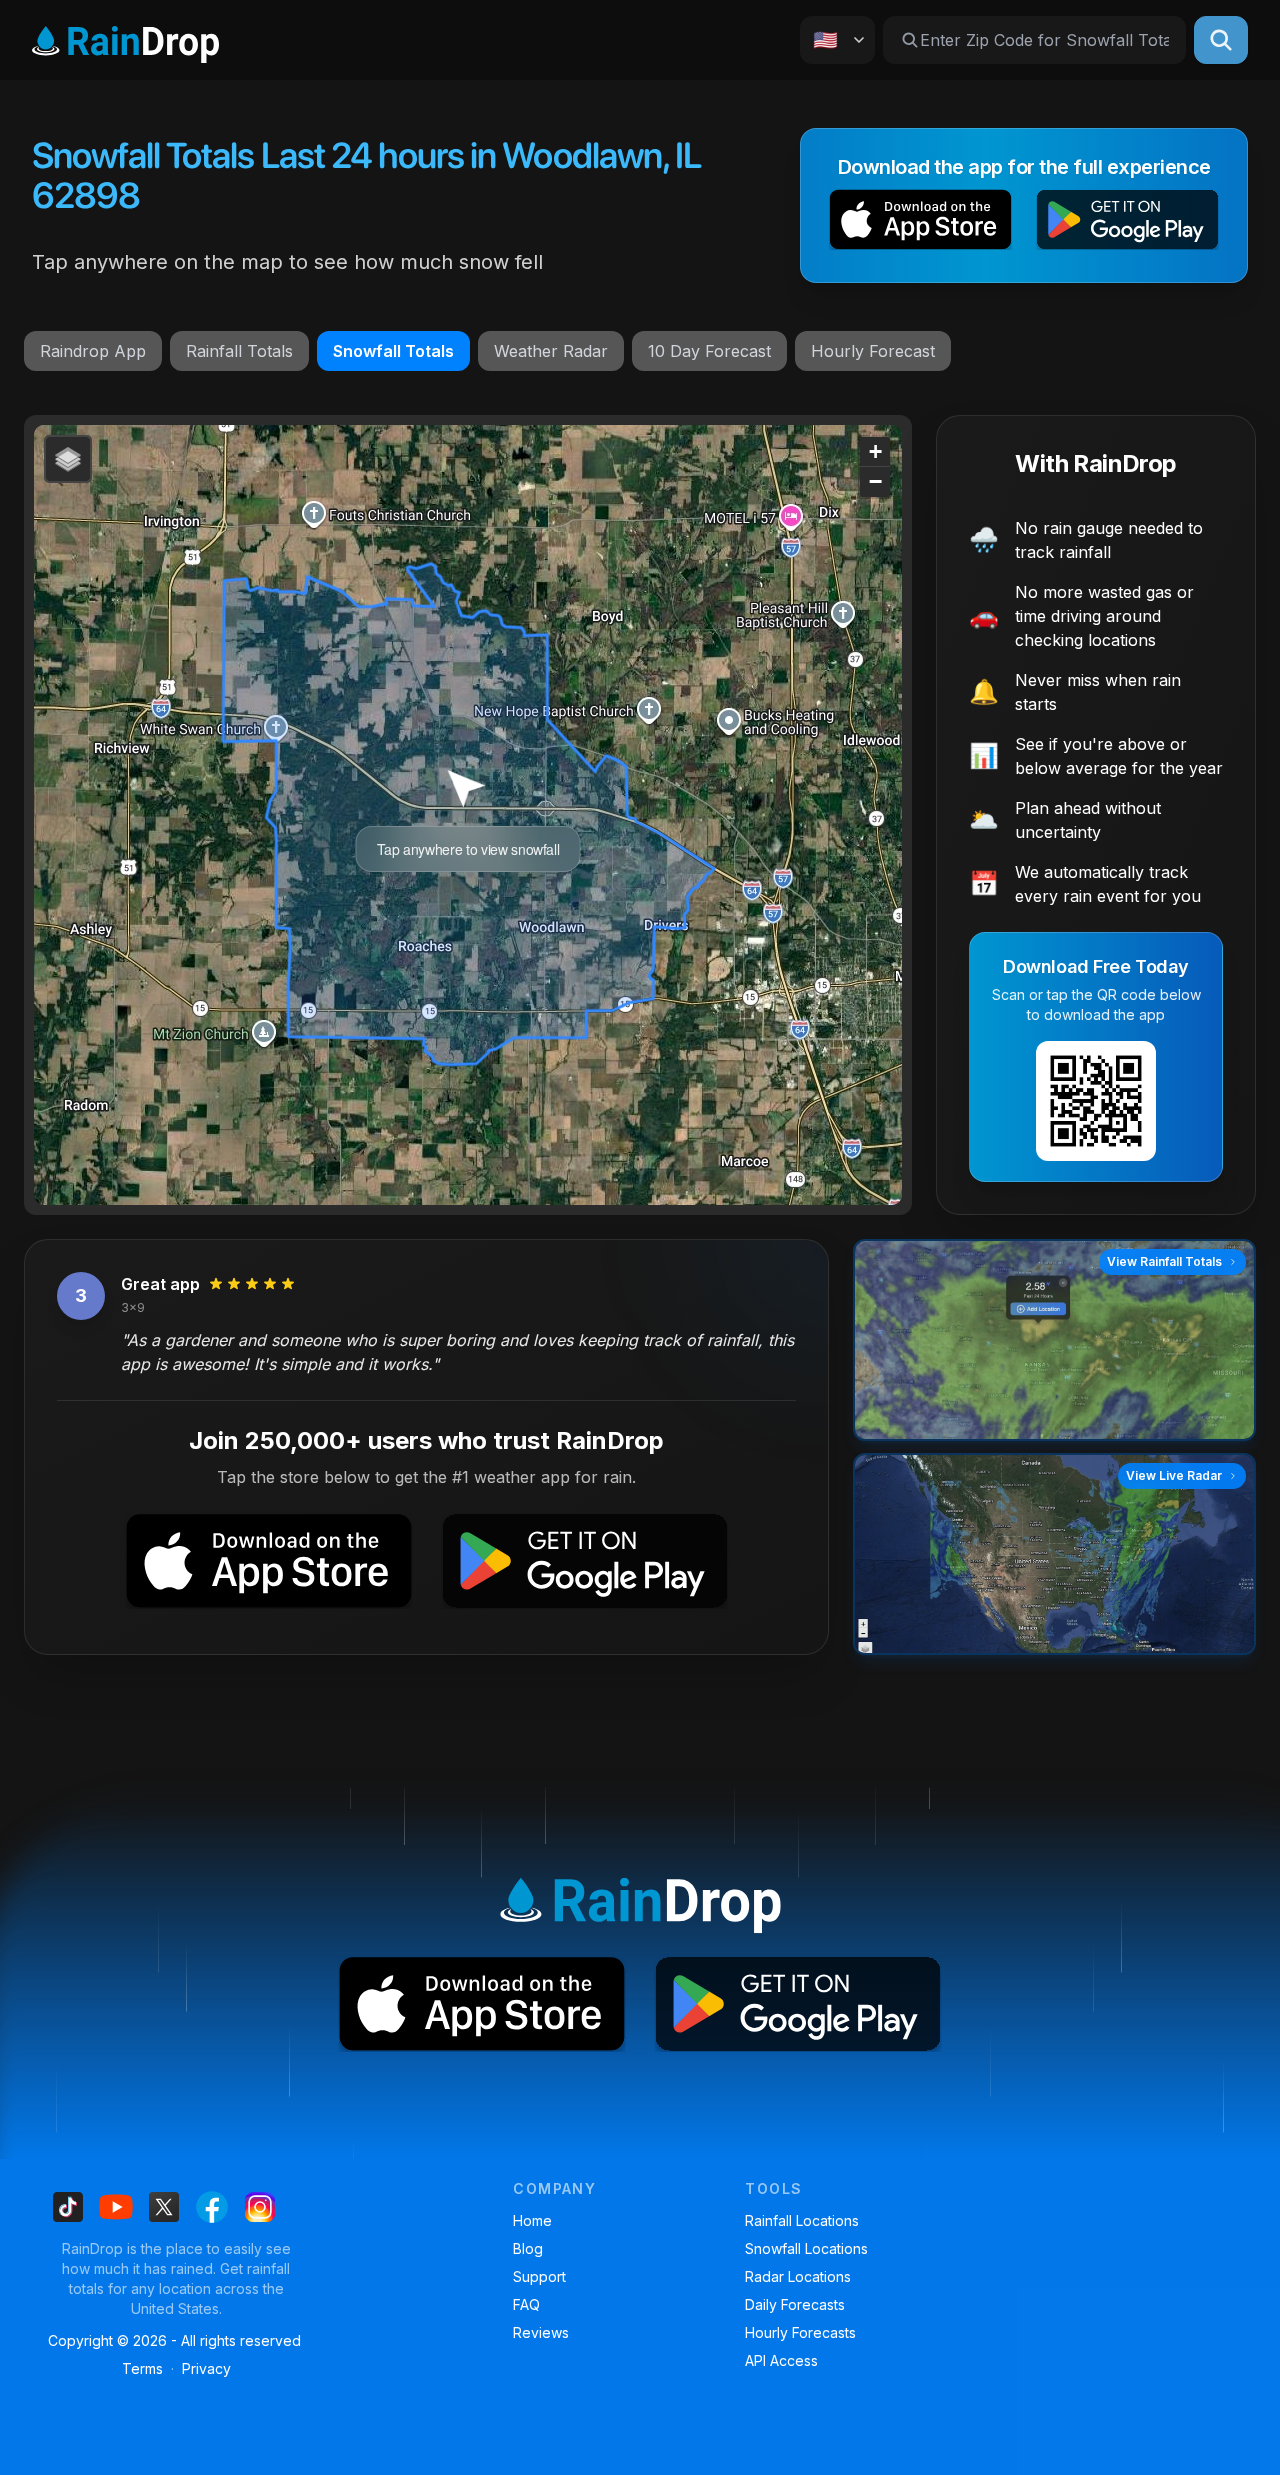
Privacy (206, 2368)
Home (532, 2220)
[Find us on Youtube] (116, 2207)
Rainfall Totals (239, 351)
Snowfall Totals (393, 351)
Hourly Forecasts (800, 2332)
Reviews (541, 2332)
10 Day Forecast (709, 351)
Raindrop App (93, 351)
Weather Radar (551, 351)
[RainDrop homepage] (125, 40)
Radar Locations (798, 2276)
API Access (781, 2360)
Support (539, 2276)
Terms (142, 2368)
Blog (528, 2248)
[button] (920, 223)
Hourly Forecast (873, 351)
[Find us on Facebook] (212, 2207)
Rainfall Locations (802, 2220)
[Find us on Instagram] (260, 2207)
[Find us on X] (164, 2207)
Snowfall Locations (806, 2248)
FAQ (526, 2304)
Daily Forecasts (795, 2304)
